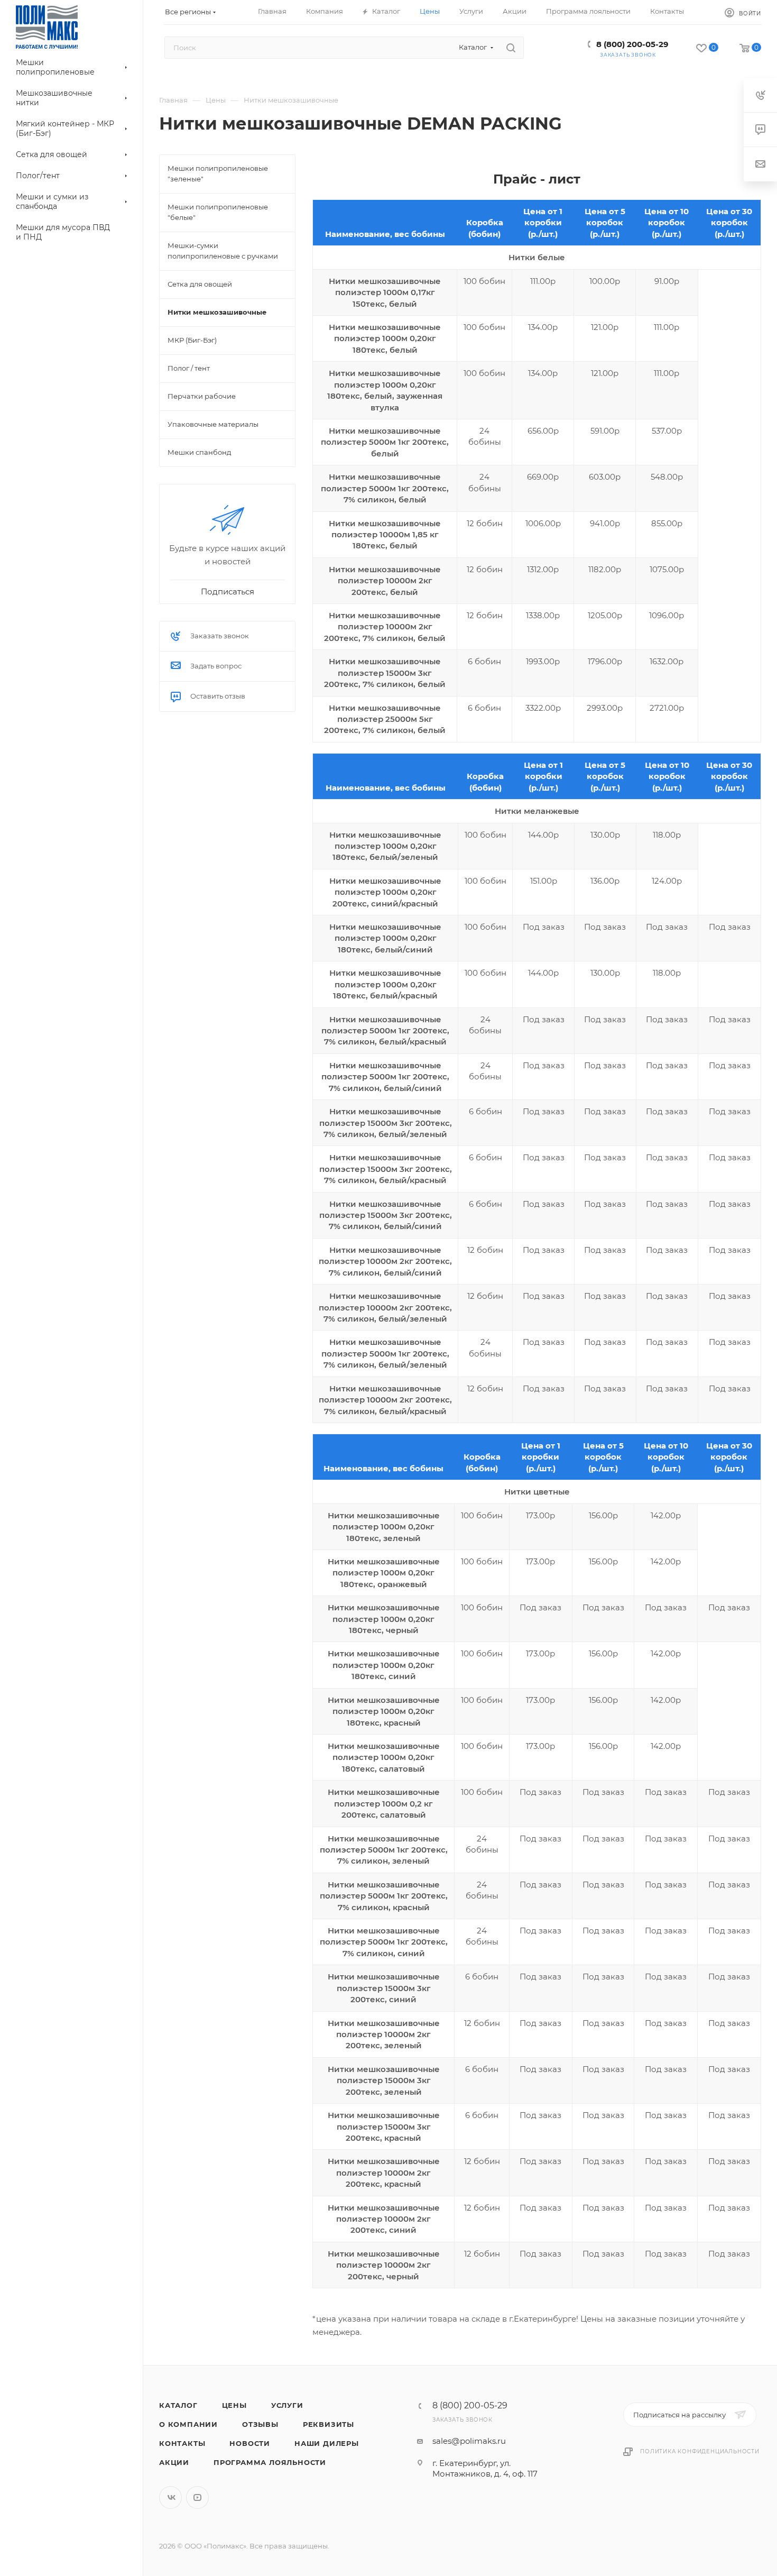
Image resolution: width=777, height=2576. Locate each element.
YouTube (197, 2497)
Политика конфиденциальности (700, 2451)
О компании (188, 2424)
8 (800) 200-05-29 (632, 44)
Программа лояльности (270, 2462)
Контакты (182, 2443)
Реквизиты (329, 2424)
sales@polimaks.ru (469, 2441)
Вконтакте (170, 2497)
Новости (250, 2443)
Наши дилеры (327, 2443)
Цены (234, 2405)
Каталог (178, 2405)
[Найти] (511, 48)
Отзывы (260, 2424)
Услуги (287, 2405)
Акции (174, 2462)
